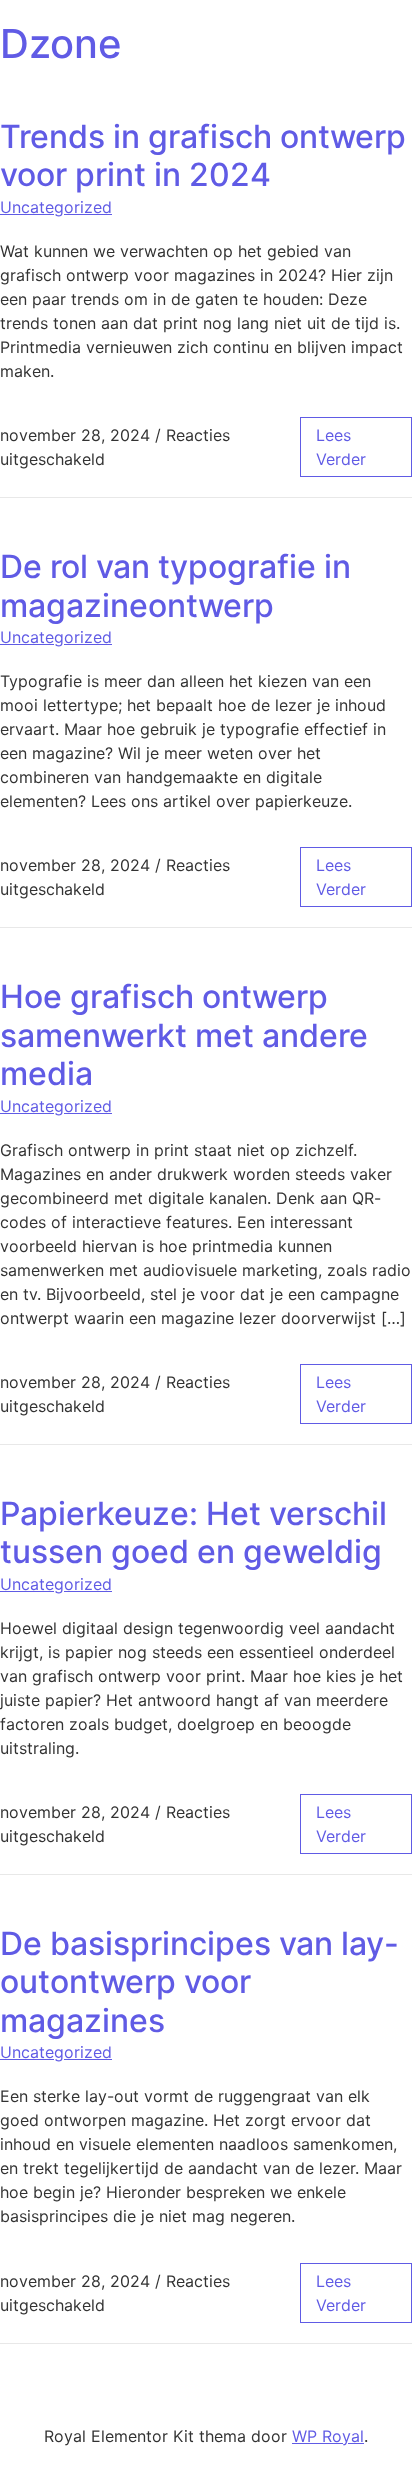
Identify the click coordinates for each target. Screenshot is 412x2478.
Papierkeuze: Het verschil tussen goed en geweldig (193, 1532)
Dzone (61, 43)
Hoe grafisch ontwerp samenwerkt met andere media (184, 1035)
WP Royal (328, 2436)
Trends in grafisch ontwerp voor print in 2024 (203, 155)
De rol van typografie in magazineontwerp (175, 585)
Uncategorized (56, 207)
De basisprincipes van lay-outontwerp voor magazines (199, 1982)
